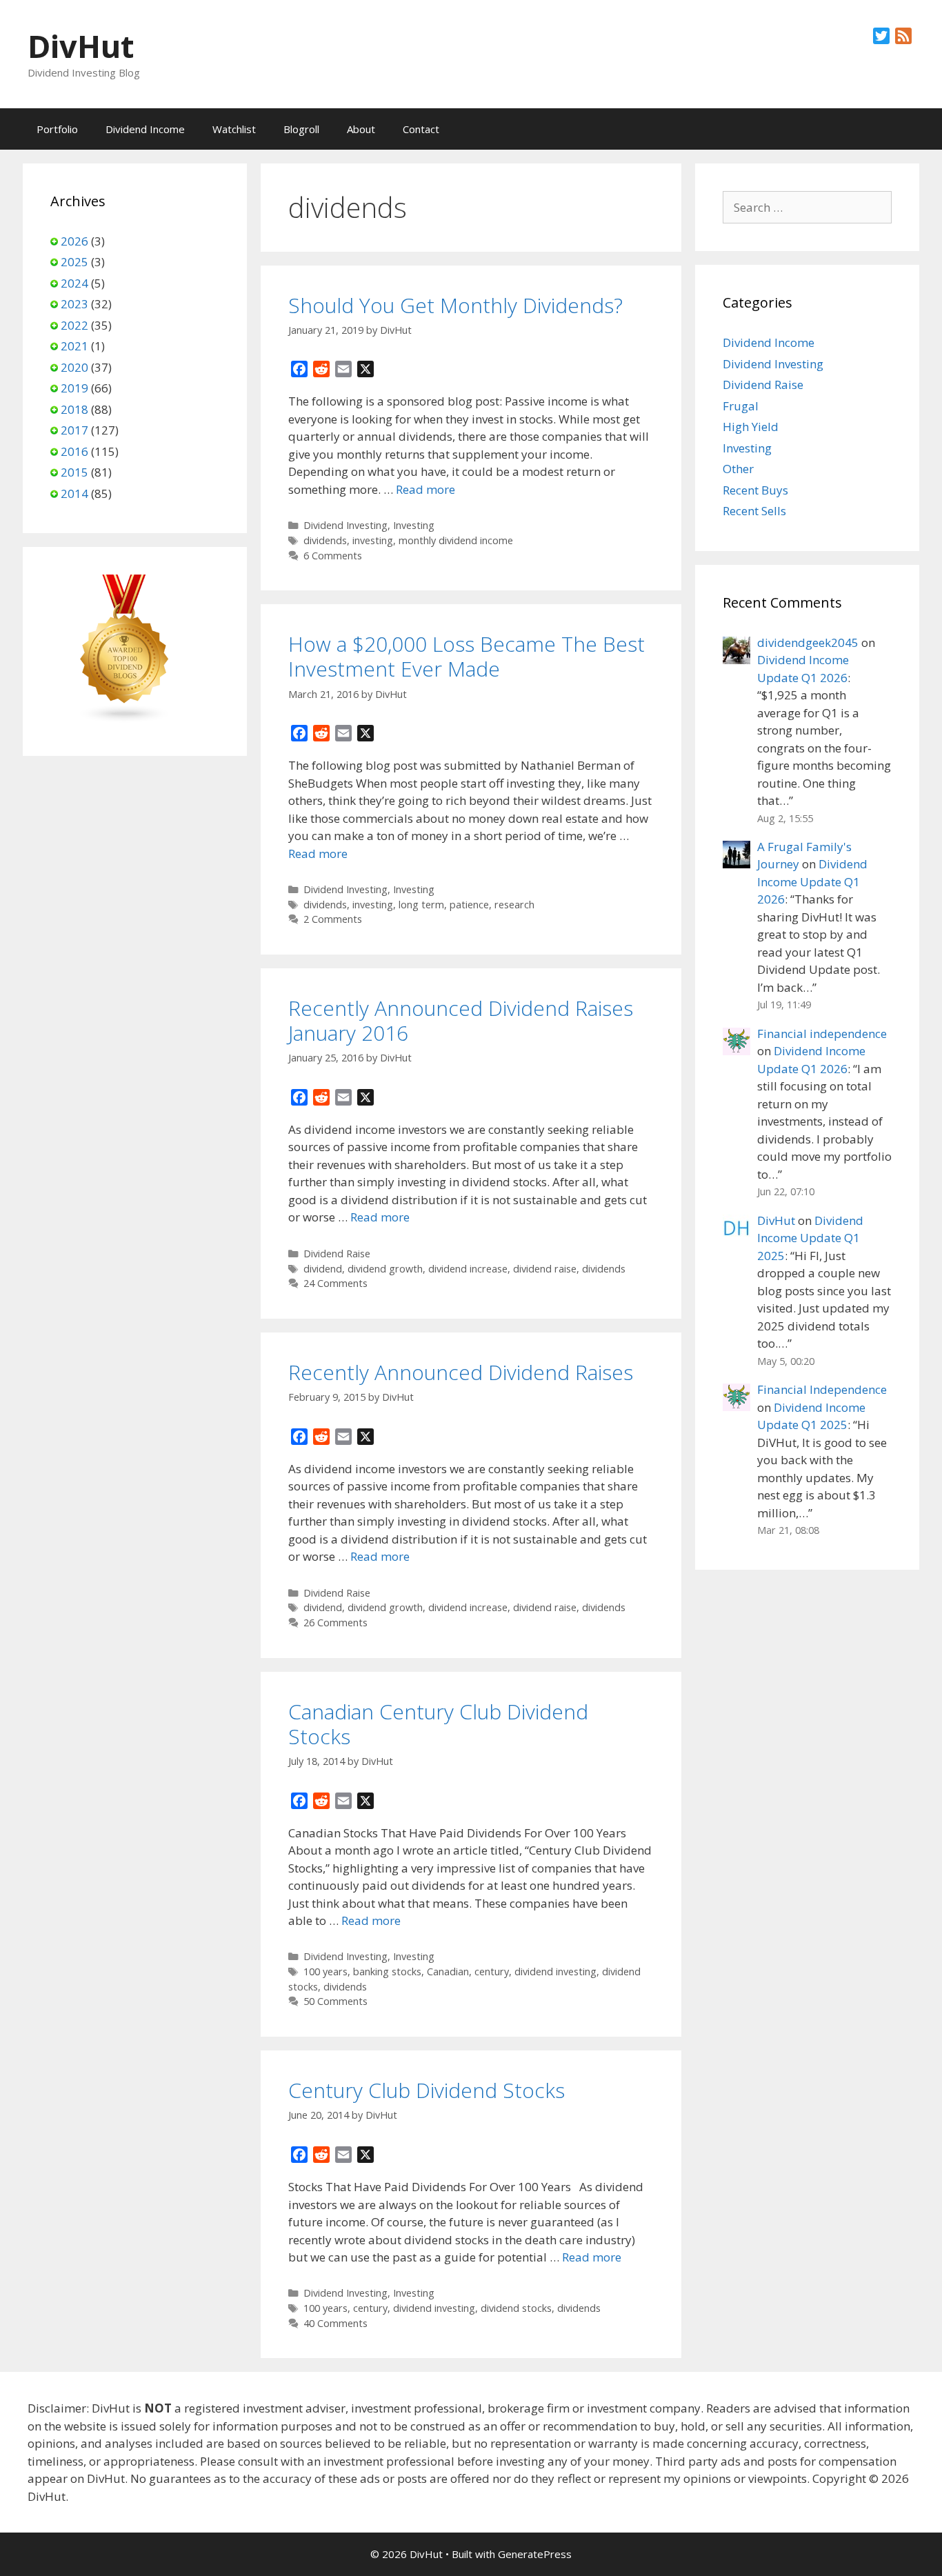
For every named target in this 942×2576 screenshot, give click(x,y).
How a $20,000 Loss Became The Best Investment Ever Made (467, 656)
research (514, 905)
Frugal (741, 406)
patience (469, 905)
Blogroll (301, 129)
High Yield (751, 427)
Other (738, 469)
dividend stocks (516, 2308)
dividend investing (555, 1971)
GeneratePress (535, 2554)
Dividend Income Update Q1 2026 (812, 881)
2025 (74, 262)
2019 (74, 388)
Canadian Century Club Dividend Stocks (438, 1724)
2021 (74, 346)
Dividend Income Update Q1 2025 (810, 1238)
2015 (74, 472)
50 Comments (335, 2001)
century (492, 1971)
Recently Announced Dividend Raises (461, 1372)
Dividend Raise (337, 1254)
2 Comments (333, 919)
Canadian (448, 1971)
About (361, 129)
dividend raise (545, 1269)
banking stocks (387, 1971)
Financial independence (822, 1034)
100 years (325, 1971)
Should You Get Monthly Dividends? (455, 305)
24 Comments (335, 1283)
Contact (421, 129)
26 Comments (335, 1623)
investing (373, 540)
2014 (74, 493)
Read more (425, 489)
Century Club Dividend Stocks (427, 2090)
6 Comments (333, 556)
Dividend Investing (345, 525)
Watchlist (234, 129)
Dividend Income (145, 129)
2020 (74, 367)
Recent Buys (755, 490)
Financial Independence (822, 1389)
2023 (74, 304)
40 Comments (335, 2323)
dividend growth (385, 1269)
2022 (74, 325)
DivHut (81, 46)
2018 (74, 409)
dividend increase (468, 1269)
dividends (325, 540)
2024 (74, 283)
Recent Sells (754, 511)
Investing (414, 525)
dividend (323, 1269)
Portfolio (57, 129)
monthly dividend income (456, 540)
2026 (74, 241)
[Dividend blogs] (125, 719)
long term (421, 905)
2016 (74, 451)
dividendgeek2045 (808, 642)
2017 (74, 430)
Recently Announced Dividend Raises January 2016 (461, 1020)
